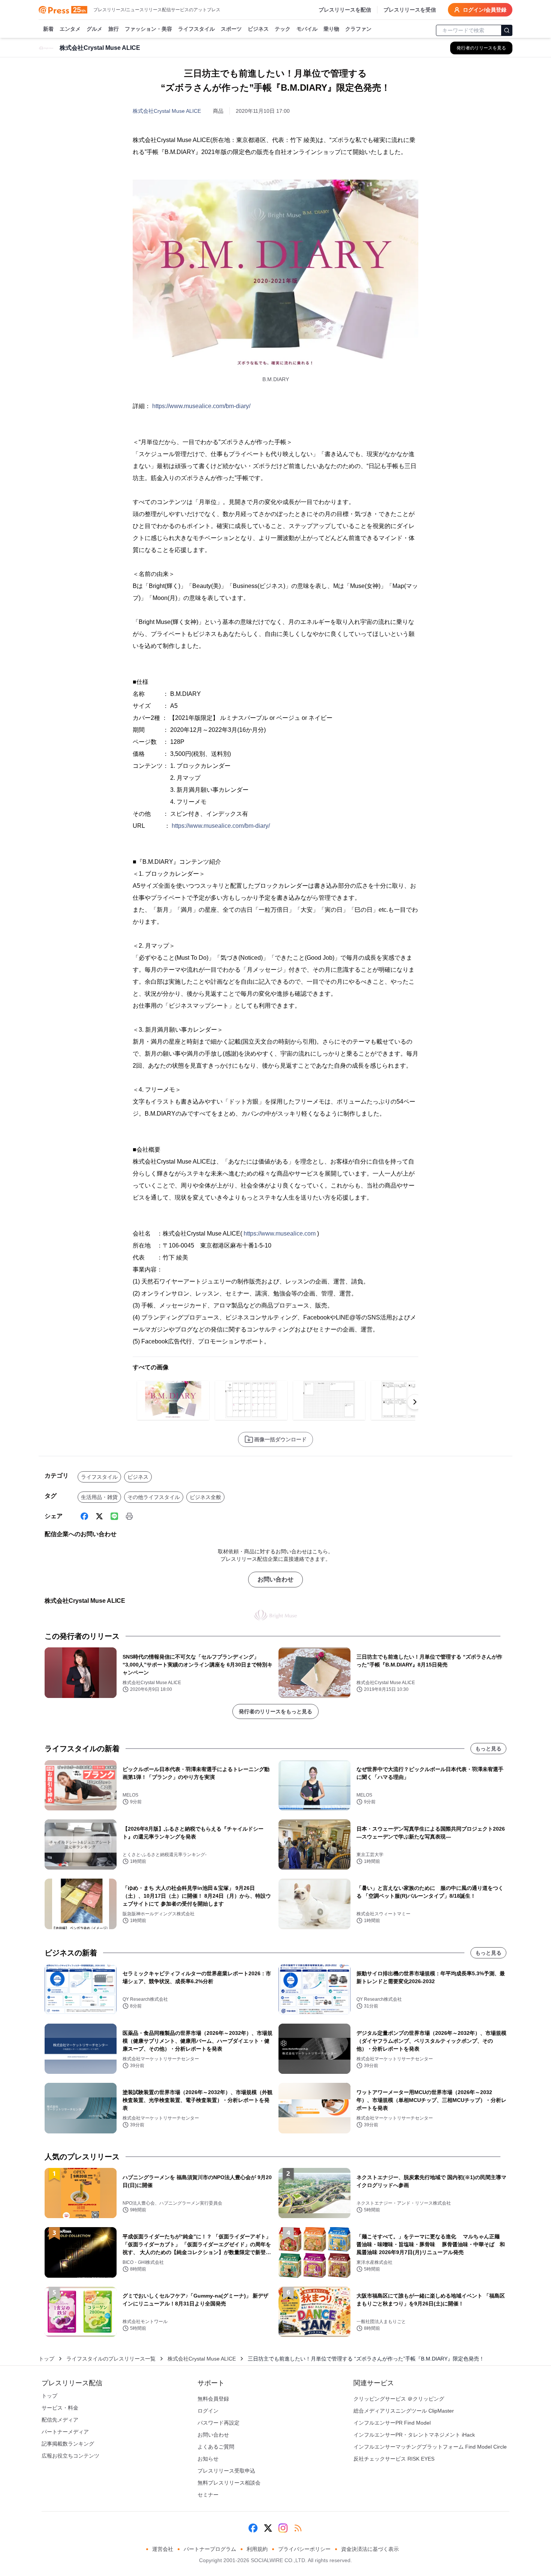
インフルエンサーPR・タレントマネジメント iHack (414, 2435)
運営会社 (163, 2549)
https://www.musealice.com (280, 1233)
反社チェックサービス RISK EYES (394, 2459)
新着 (48, 29)
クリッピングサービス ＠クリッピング (399, 2399)
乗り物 (331, 29)
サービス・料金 (60, 2408)
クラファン (358, 29)
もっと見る (488, 1749)
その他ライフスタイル (154, 1497)
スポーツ (231, 29)
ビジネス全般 (205, 1497)
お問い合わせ (275, 1579)
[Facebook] (84, 1516)
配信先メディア (60, 2420)
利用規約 (257, 2549)
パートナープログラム (210, 2549)
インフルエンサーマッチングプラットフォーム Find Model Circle (430, 2447)
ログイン (208, 2411)
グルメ (94, 29)
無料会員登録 (213, 2399)
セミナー (208, 2495)
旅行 (114, 29)
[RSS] (298, 2528)
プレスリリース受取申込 (226, 2471)
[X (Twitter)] (99, 1516)
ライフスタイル (196, 29)
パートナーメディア (65, 2432)
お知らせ (208, 2459)
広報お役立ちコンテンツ (70, 2456)
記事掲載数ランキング (68, 2444)
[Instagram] (283, 2528)
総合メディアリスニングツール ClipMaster (404, 2411)
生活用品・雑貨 (99, 1497)
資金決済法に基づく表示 (370, 2549)
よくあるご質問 (216, 2447)
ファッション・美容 (148, 29)
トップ (46, 2359)
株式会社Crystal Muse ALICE (167, 111)
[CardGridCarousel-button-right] (415, 1402)
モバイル (307, 29)
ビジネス (258, 29)
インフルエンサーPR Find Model (392, 2423)
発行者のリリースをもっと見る (275, 1711)
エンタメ (70, 29)
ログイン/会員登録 (485, 10)
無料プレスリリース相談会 (229, 2483)
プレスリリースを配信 (345, 10)
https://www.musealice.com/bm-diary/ (201, 406)
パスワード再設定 (219, 2423)
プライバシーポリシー (304, 2549)
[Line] (114, 1516)
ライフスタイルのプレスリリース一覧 (111, 2359)
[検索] (507, 30)
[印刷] (129, 1516)
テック (283, 29)
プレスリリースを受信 (410, 10)
